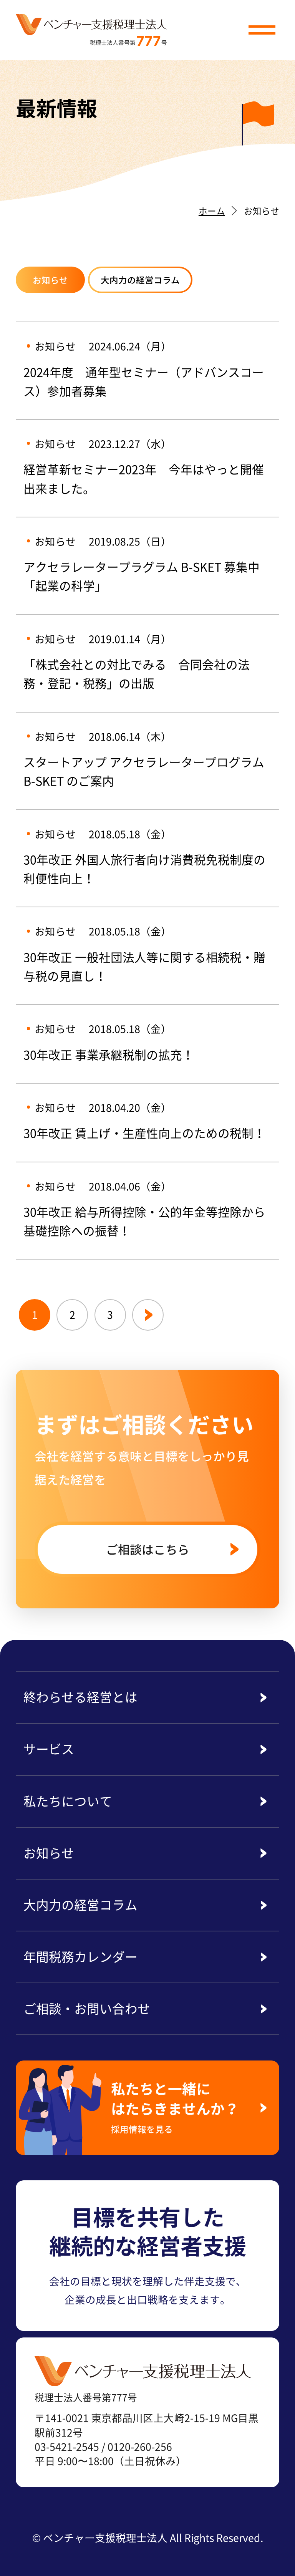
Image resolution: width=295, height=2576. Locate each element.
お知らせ (50, 280)
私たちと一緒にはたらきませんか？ (175, 2106)
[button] (262, 30)
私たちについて (68, 1801)
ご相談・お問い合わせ (87, 2008)
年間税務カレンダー (80, 1956)
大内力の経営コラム (140, 280)
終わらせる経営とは (80, 1697)
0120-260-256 (140, 2447)
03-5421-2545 (67, 2447)
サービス (49, 1749)
